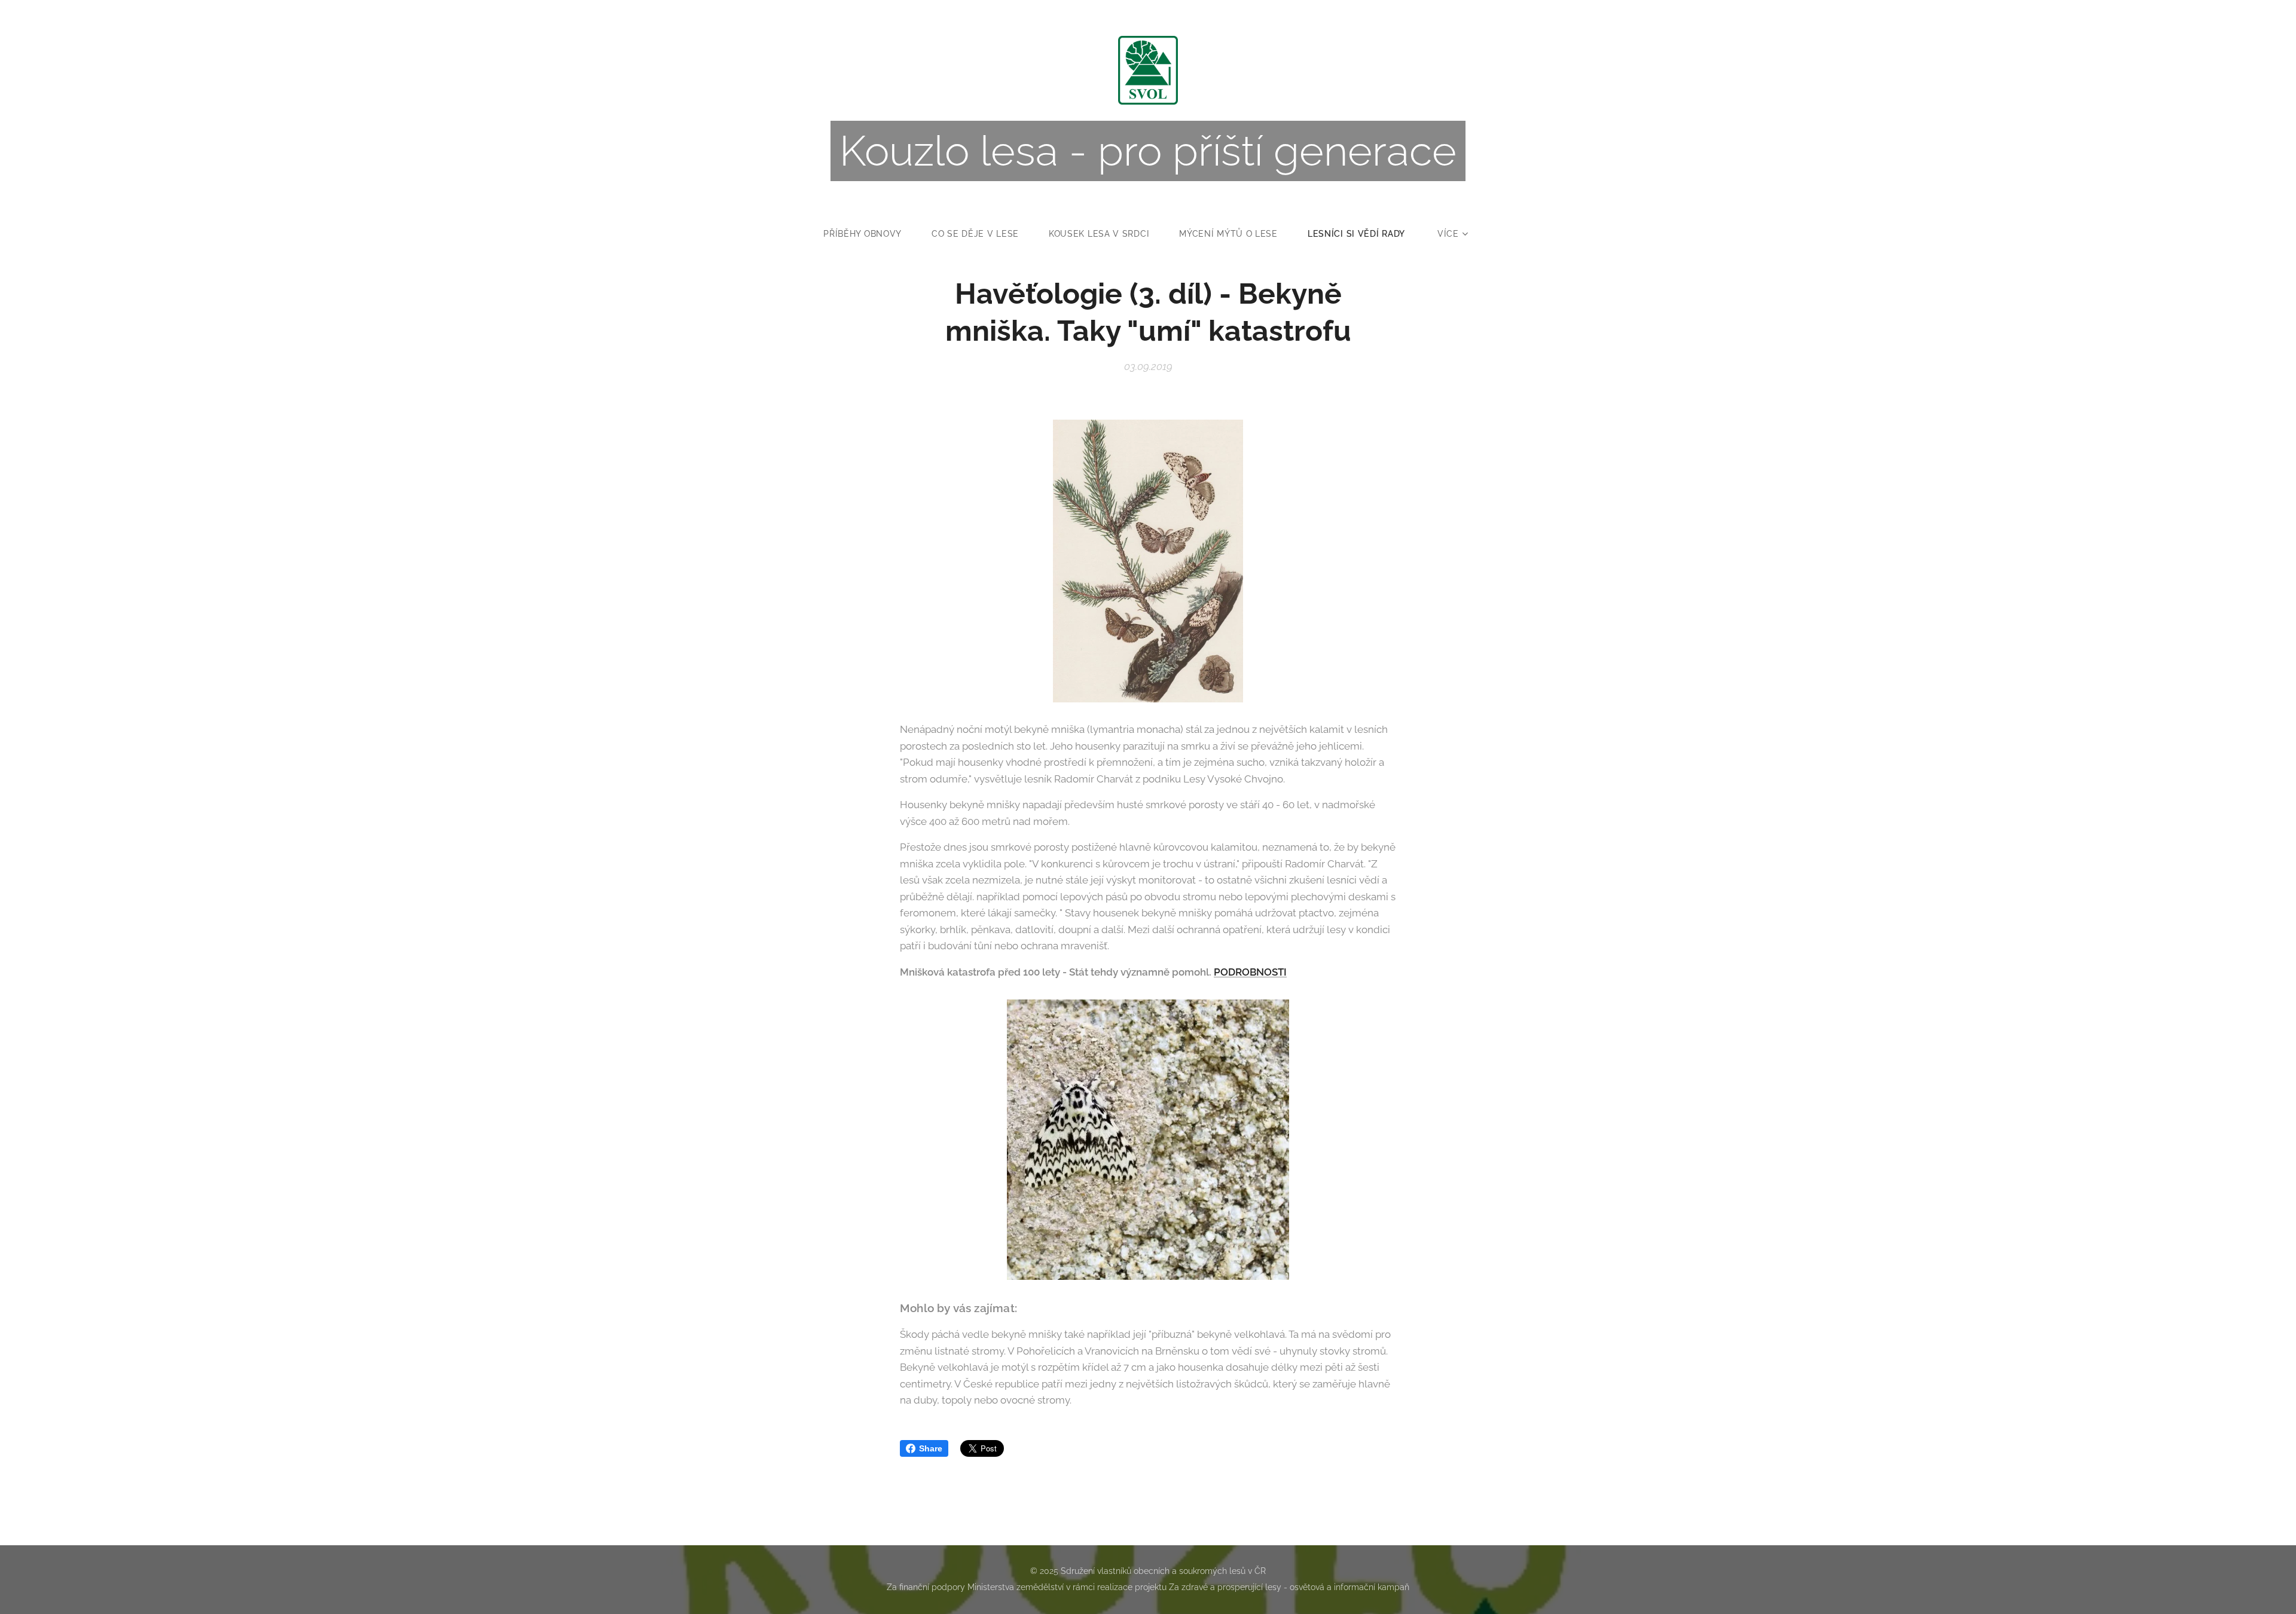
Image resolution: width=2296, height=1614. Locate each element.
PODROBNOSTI (1250, 972)
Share (931, 1448)
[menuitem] (870, 234)
